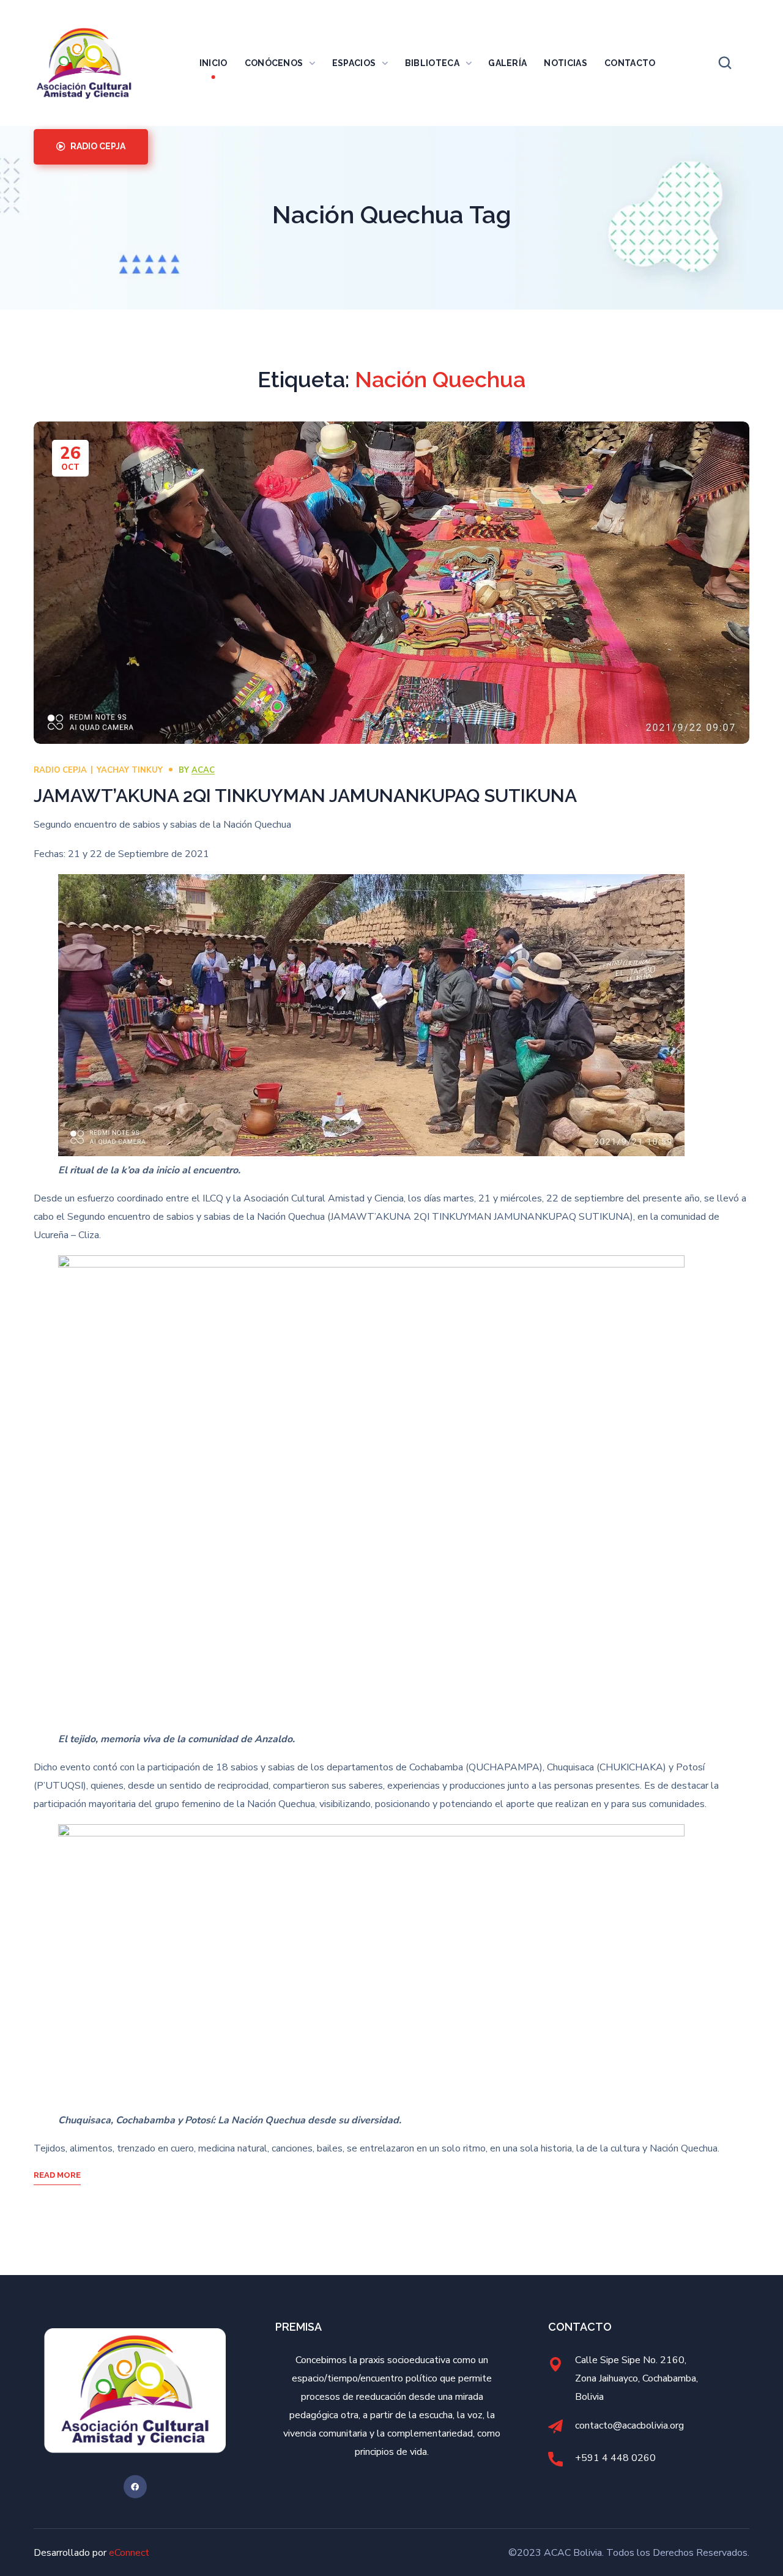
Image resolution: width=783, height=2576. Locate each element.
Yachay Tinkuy (130, 770)
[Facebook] (135, 2487)
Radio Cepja (60, 770)
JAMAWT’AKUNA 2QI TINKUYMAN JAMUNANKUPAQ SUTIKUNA (305, 796)
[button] (725, 63)
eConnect (129, 2553)
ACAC (203, 770)
